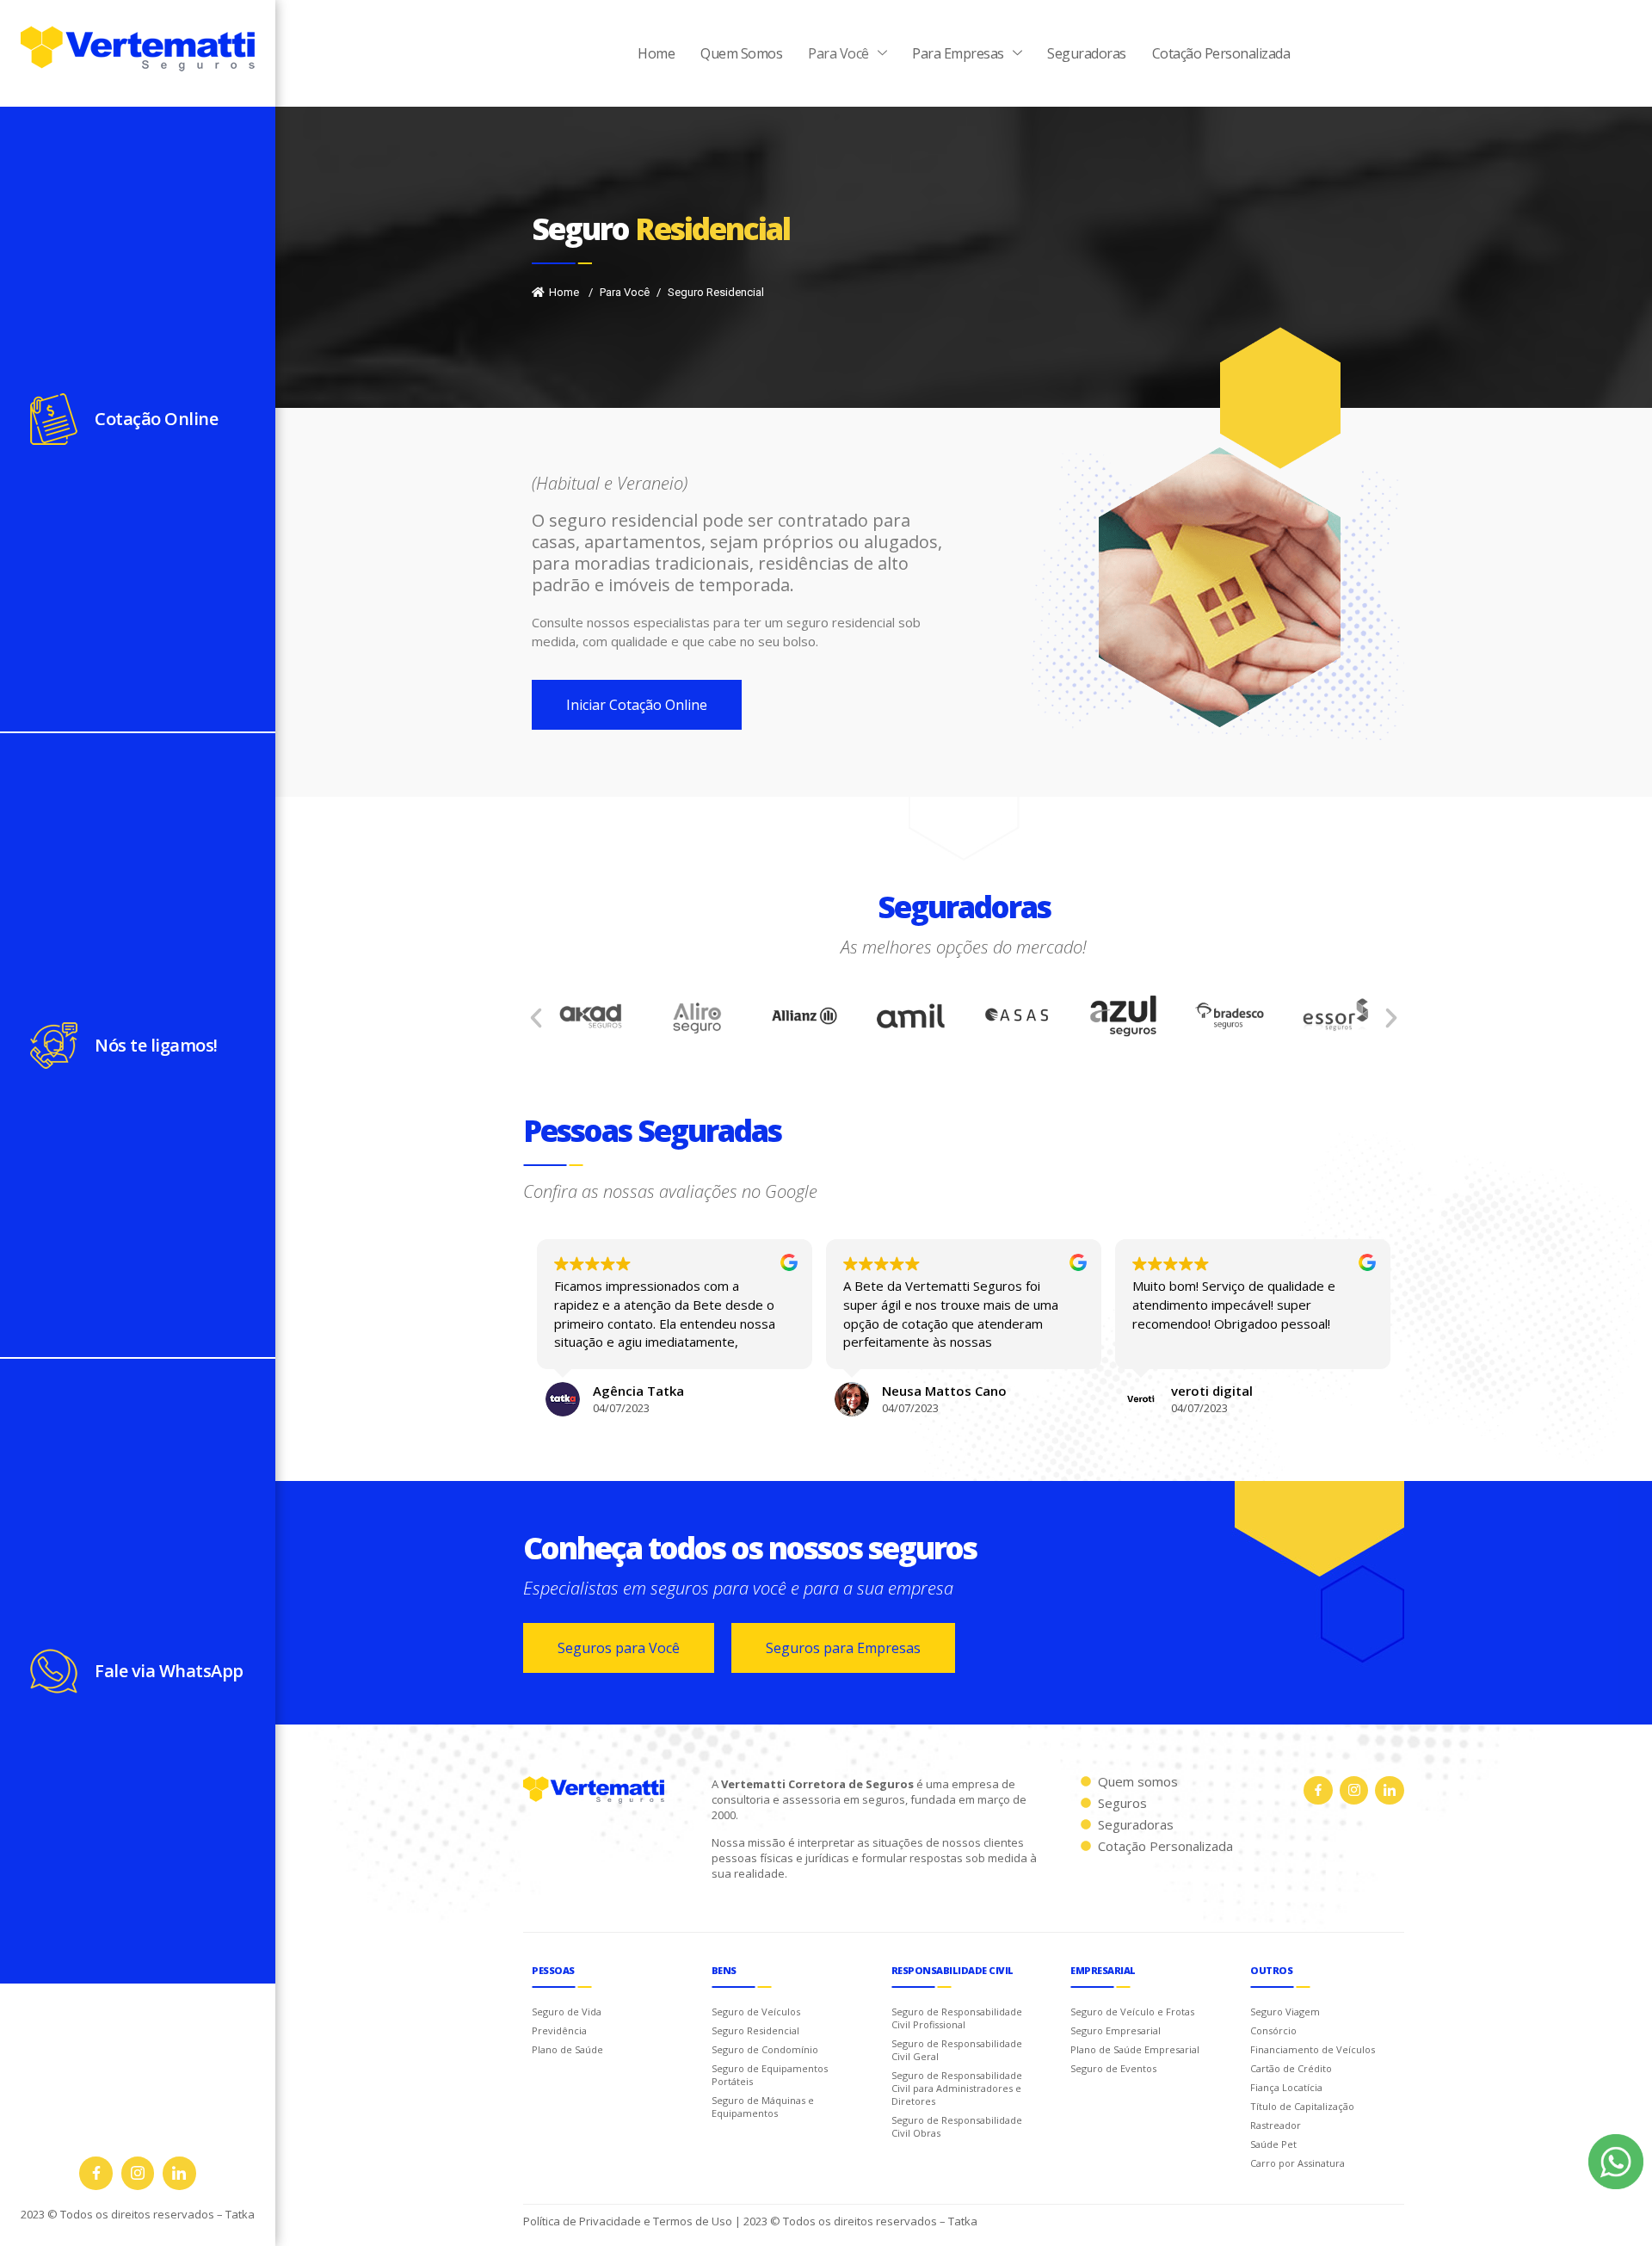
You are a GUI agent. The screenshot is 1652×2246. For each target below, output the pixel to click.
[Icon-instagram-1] (138, 2173)
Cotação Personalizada (1221, 53)
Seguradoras (1087, 53)
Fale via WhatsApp (169, 1671)
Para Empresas (958, 53)
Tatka (240, 2214)
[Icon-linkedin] (179, 2173)
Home (656, 53)
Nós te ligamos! (156, 1045)
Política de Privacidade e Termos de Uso (628, 2221)
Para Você (838, 53)
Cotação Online (156, 419)
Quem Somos (741, 53)
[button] (536, 1018)
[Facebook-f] (96, 2173)
